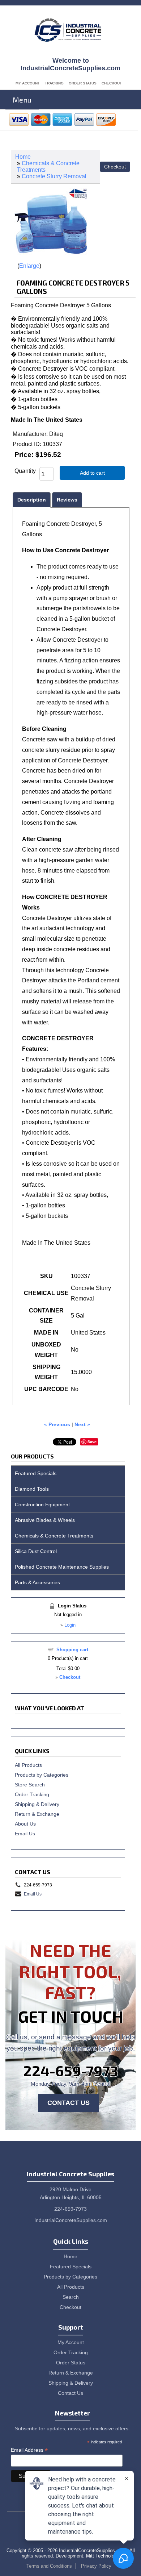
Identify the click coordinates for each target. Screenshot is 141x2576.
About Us (25, 1824)
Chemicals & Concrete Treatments (54, 1536)
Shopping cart (72, 1650)
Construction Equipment (42, 1505)
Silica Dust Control (36, 1551)
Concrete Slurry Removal (54, 176)
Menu (22, 100)
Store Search (30, 1785)
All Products (28, 1765)
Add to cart (92, 473)
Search (71, 2297)
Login (70, 1625)
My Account (28, 83)
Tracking (54, 83)
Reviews (67, 500)
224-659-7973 (71, 2071)
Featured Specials (36, 1473)
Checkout (112, 83)
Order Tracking (32, 1794)
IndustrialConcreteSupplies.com (71, 2220)
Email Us (25, 1834)
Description (32, 500)
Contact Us (69, 2103)
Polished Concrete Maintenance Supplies (62, 1567)
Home (23, 157)
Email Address (29, 2450)
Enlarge (29, 266)
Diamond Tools (32, 1489)
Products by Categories (42, 1775)
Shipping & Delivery (37, 1804)
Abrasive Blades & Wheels (45, 1520)
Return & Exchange (37, 1814)
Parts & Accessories (37, 1582)
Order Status (83, 83)
